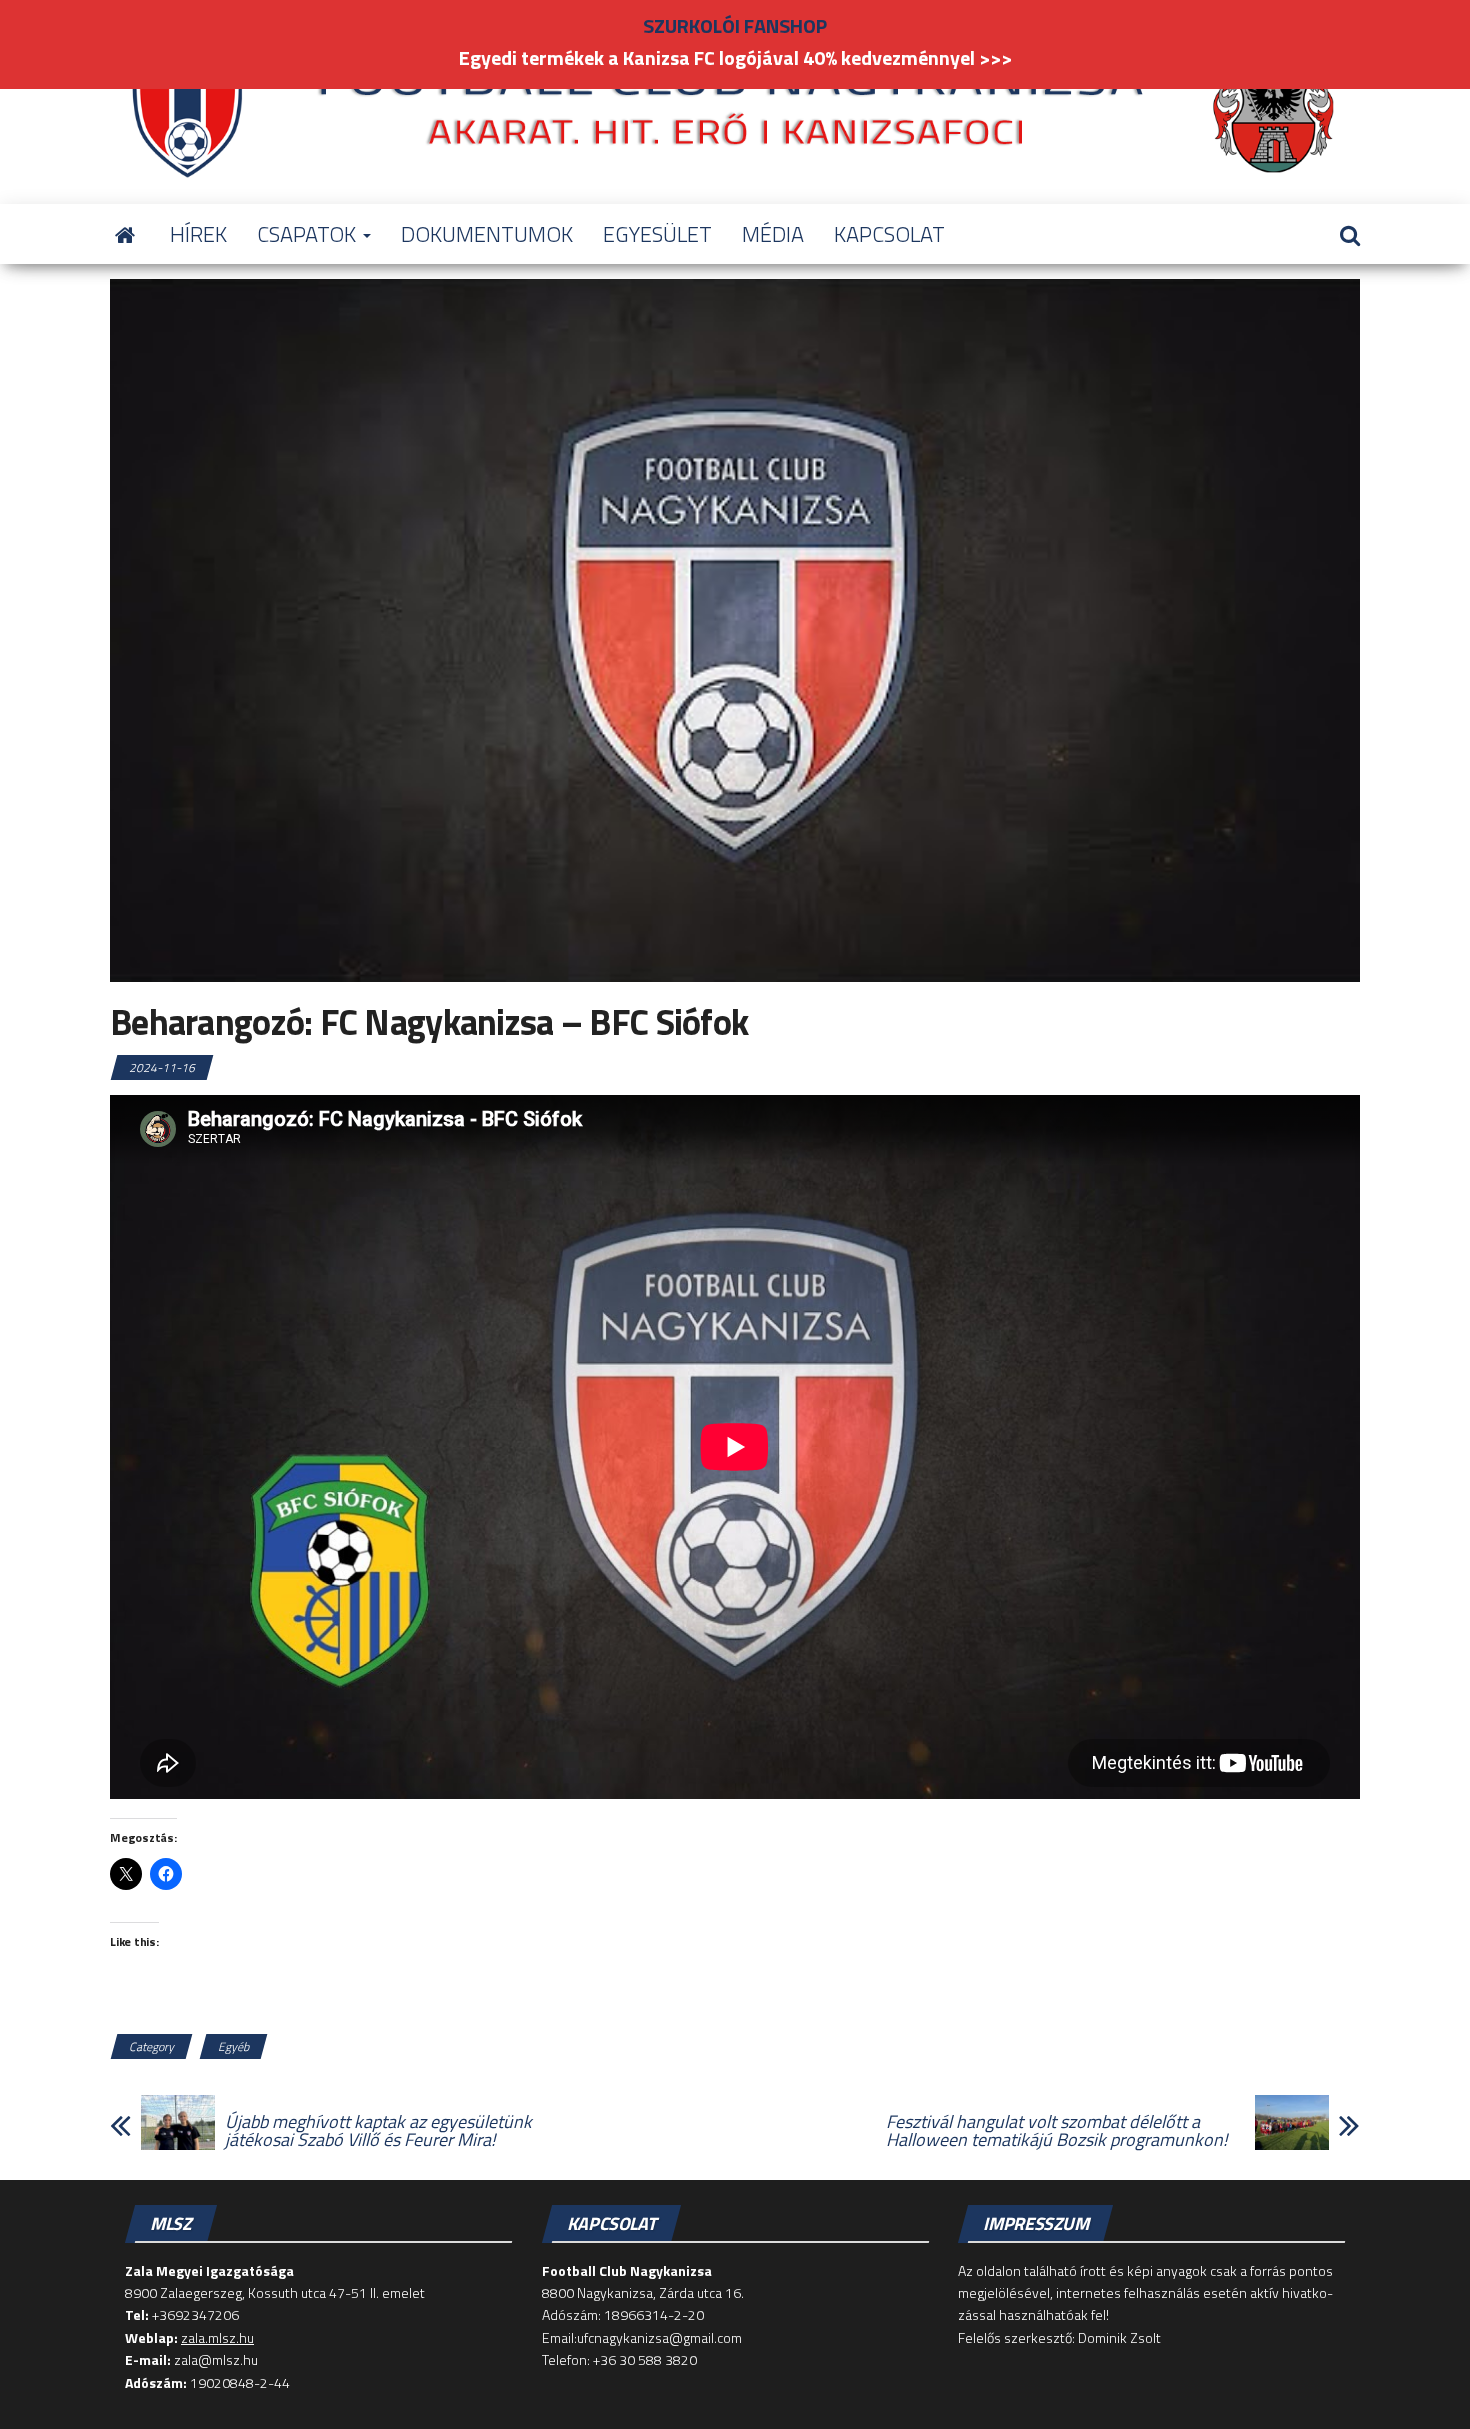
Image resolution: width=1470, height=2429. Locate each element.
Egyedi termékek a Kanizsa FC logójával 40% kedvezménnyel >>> (735, 57)
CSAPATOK (309, 234)
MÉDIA (773, 234)
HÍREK (198, 234)
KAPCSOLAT (889, 234)
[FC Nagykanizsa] (125, 234)
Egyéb (233, 2046)
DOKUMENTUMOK (487, 234)
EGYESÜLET (657, 234)
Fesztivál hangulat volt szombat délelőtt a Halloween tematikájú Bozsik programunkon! (1056, 2131)
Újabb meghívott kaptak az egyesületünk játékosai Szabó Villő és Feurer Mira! (378, 2131)
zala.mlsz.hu (217, 2337)
